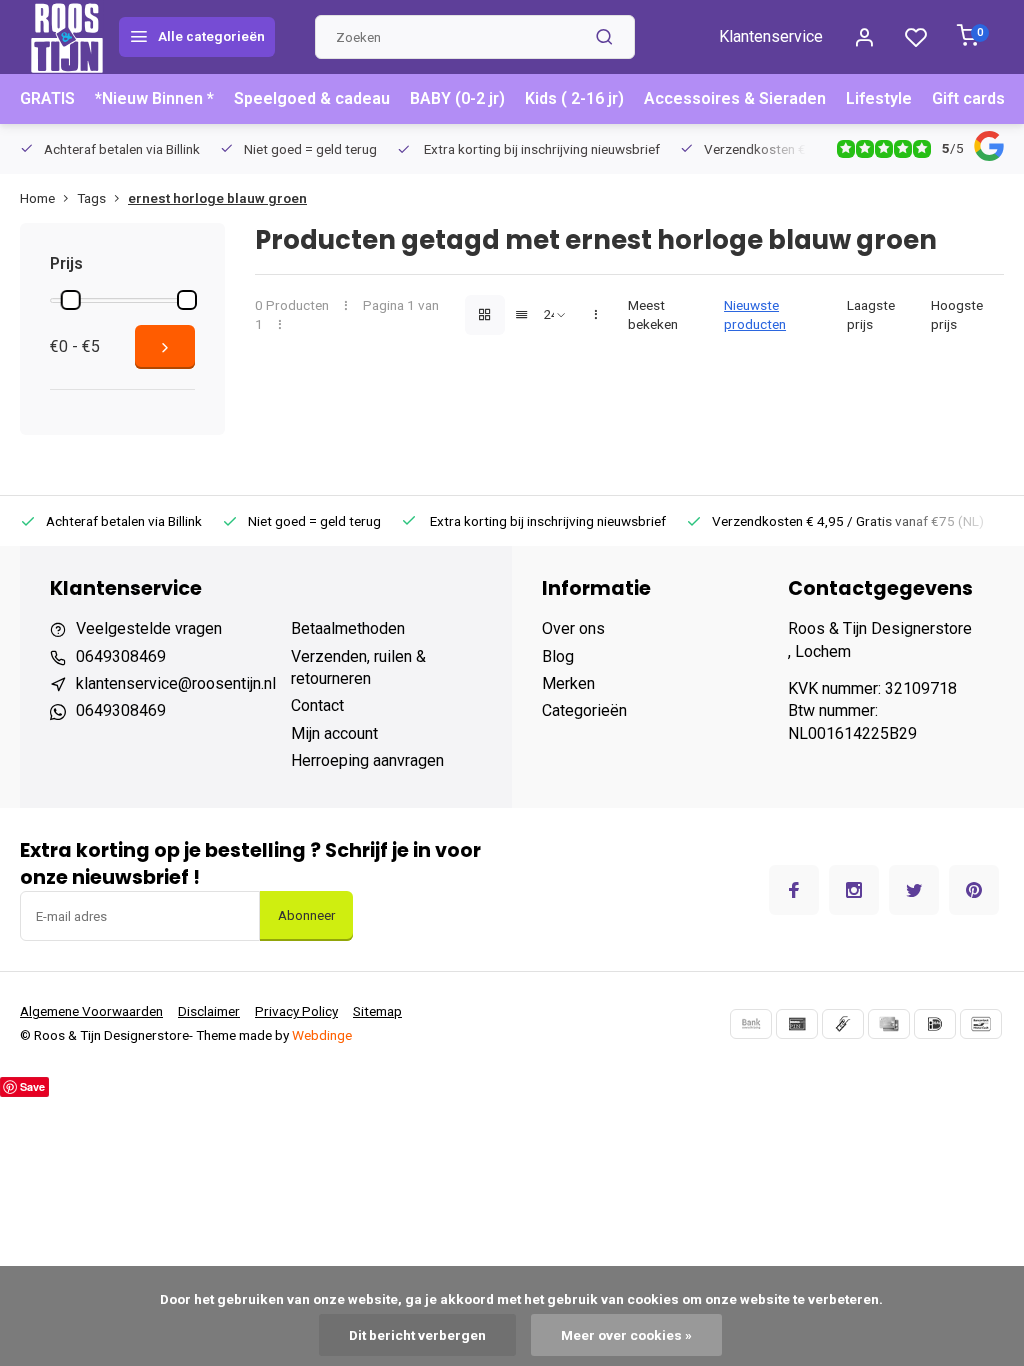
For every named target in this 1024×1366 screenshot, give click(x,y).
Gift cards (968, 98)
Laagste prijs (871, 314)
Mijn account (334, 733)
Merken (568, 683)
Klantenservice (771, 36)
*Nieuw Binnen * (154, 98)
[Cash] (843, 1024)
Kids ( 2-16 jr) (574, 98)
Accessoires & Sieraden (735, 98)
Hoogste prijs (957, 314)
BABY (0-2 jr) (457, 98)
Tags (91, 198)
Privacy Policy (296, 1011)
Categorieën (584, 710)
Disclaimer (209, 1011)
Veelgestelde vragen (149, 628)
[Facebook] (794, 890)
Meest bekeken (653, 314)
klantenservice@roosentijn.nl (176, 683)
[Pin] (797, 1024)
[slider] (71, 300)
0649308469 (121, 656)
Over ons (573, 628)
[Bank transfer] (751, 1024)
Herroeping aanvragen (367, 760)
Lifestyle (879, 98)
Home (37, 198)
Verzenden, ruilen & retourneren (358, 667)
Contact (317, 705)
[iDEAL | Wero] (935, 1024)
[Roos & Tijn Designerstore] (67, 37)
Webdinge (322, 1035)
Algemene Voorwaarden (91, 1011)
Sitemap (377, 1011)
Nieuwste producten (755, 314)
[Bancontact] (981, 1024)
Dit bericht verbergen (417, 1335)
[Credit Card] (889, 1024)
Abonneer (306, 915)
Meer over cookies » (626, 1335)
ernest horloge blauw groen (217, 198)
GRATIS (47, 98)
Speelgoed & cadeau (312, 98)
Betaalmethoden (348, 628)
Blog (558, 656)
